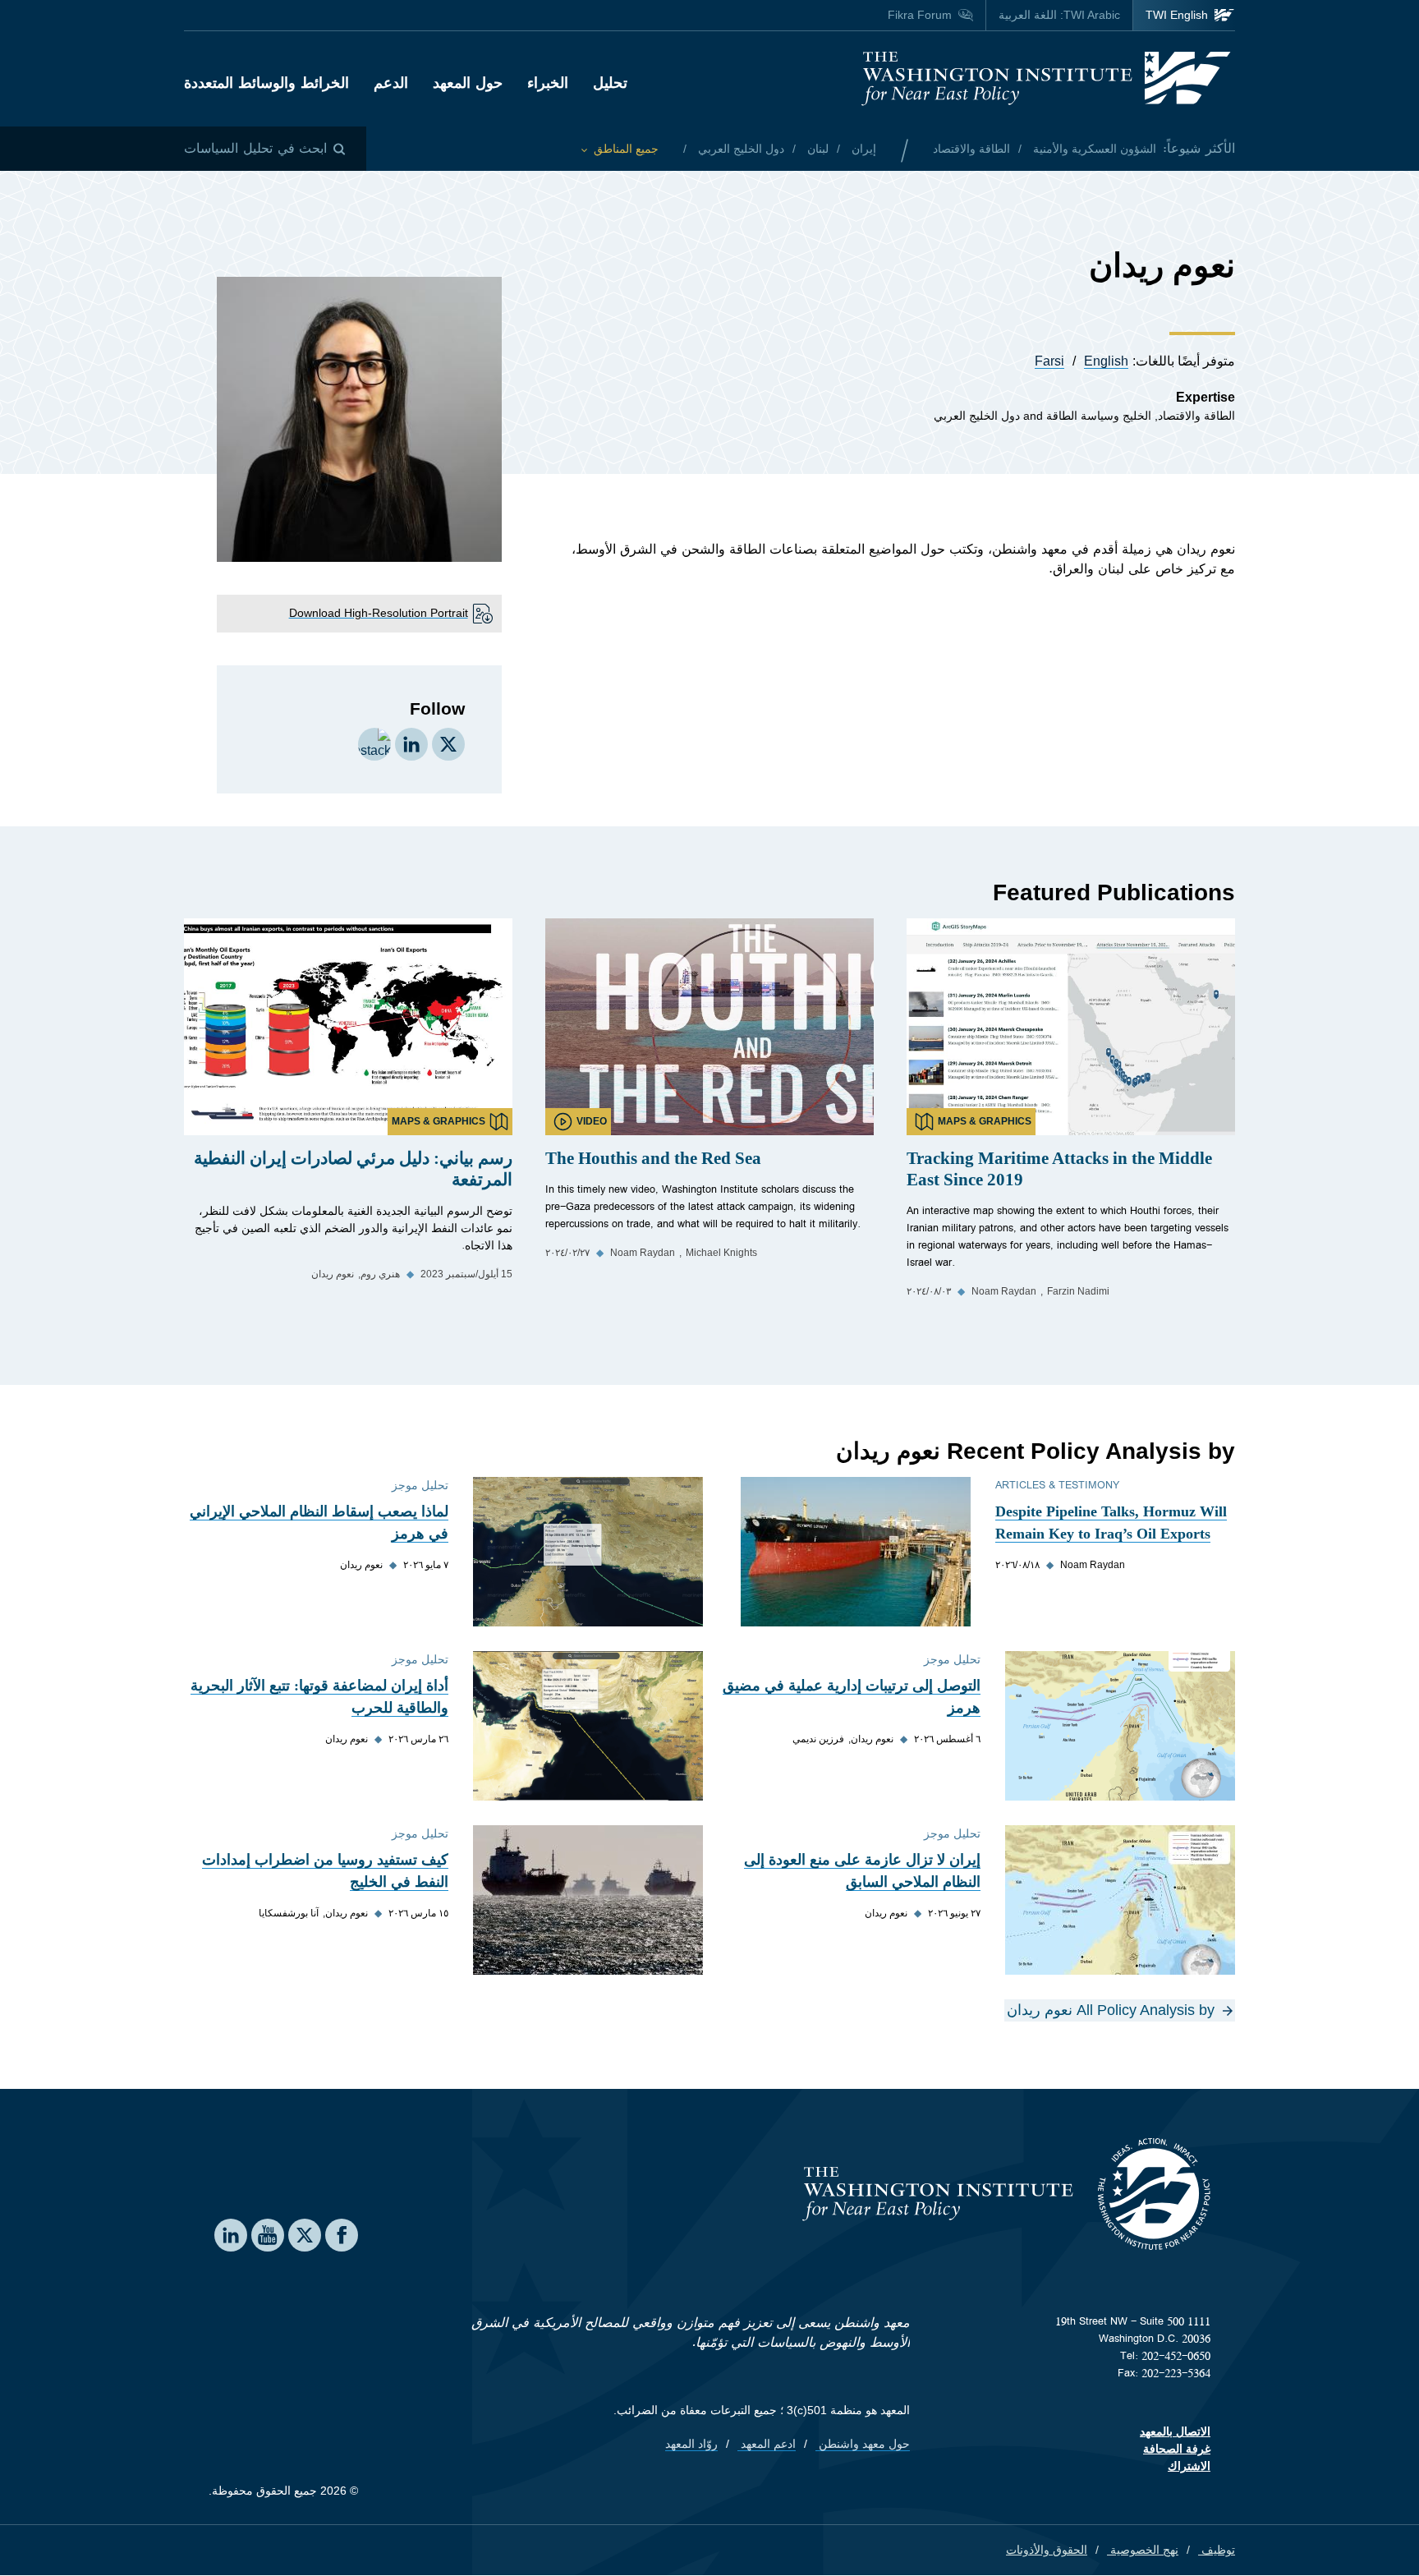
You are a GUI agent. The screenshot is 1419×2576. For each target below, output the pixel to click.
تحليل (610, 83)
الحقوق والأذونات (1047, 2550)
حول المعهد (468, 83)
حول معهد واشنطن (863, 2444)
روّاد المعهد (691, 2444)
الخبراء (548, 83)
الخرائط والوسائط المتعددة (266, 83)
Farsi (1049, 361)
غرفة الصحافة (1177, 2449)
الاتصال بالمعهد (1175, 2431)
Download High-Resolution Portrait (379, 613)
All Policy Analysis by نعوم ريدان (1111, 2010)
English (1106, 361)
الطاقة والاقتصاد (971, 149)
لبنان (816, 149)
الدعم (391, 83)
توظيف (1217, 2550)
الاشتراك (1189, 2466)
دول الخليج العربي (739, 149)
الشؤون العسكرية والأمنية (1093, 149)
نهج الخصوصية (1143, 2550)
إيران (862, 149)
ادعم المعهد (767, 2444)
